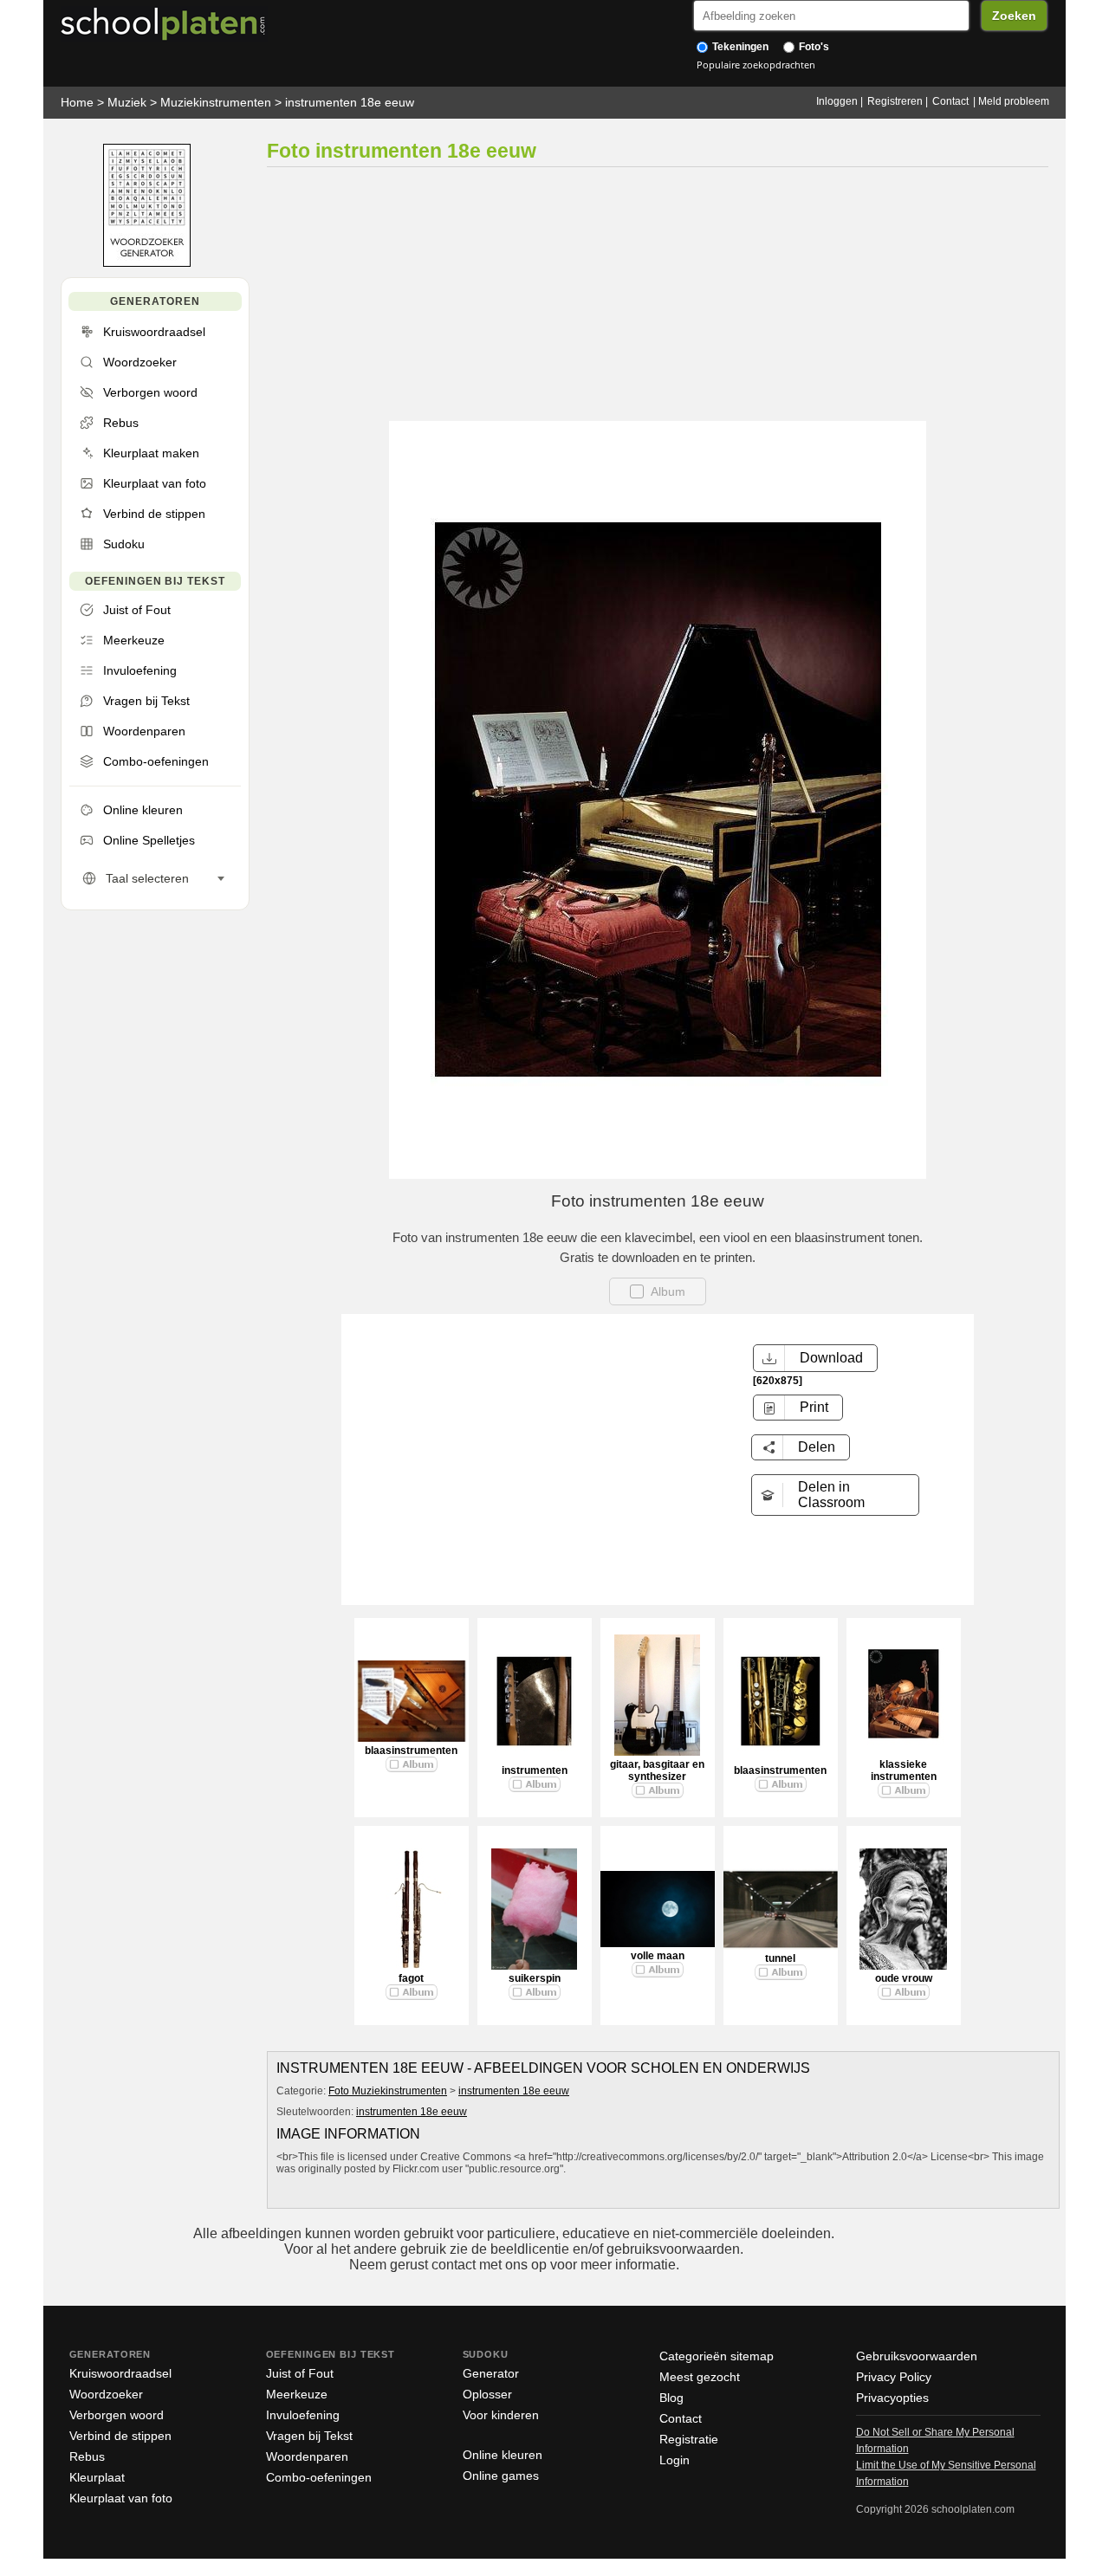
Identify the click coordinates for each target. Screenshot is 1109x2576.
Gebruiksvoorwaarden (917, 2356)
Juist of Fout (300, 2373)
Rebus (87, 2456)
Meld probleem (1014, 101)
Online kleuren (503, 2455)
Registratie (689, 2439)
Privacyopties (892, 2398)
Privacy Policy (894, 2377)
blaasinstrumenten (411, 1751)
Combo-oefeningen (319, 2477)
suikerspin (535, 1978)
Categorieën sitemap (717, 2356)
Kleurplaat (97, 2477)
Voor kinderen (501, 2415)
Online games (501, 2476)
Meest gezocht (700, 2377)
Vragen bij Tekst (309, 2436)
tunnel (780, 1958)
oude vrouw (904, 1978)
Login (674, 2460)
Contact (950, 101)
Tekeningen (739, 47)
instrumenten (535, 1770)
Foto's (813, 47)
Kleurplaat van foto (121, 2498)
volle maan (658, 1956)
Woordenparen (307, 2456)
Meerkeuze (297, 2394)
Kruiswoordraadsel (120, 2373)
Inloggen (837, 101)
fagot (411, 1978)
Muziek (127, 102)
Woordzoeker (106, 2394)
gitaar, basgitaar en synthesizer (657, 1770)
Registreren (895, 101)
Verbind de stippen (120, 2436)
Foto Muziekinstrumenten (388, 2091)
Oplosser (487, 2394)
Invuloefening (303, 2415)
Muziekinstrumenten (216, 102)
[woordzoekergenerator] (147, 263)
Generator (491, 2373)
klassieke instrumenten (904, 1770)
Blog (671, 2398)
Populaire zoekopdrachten (756, 65)
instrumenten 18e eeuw (350, 102)
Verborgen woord (117, 2415)
